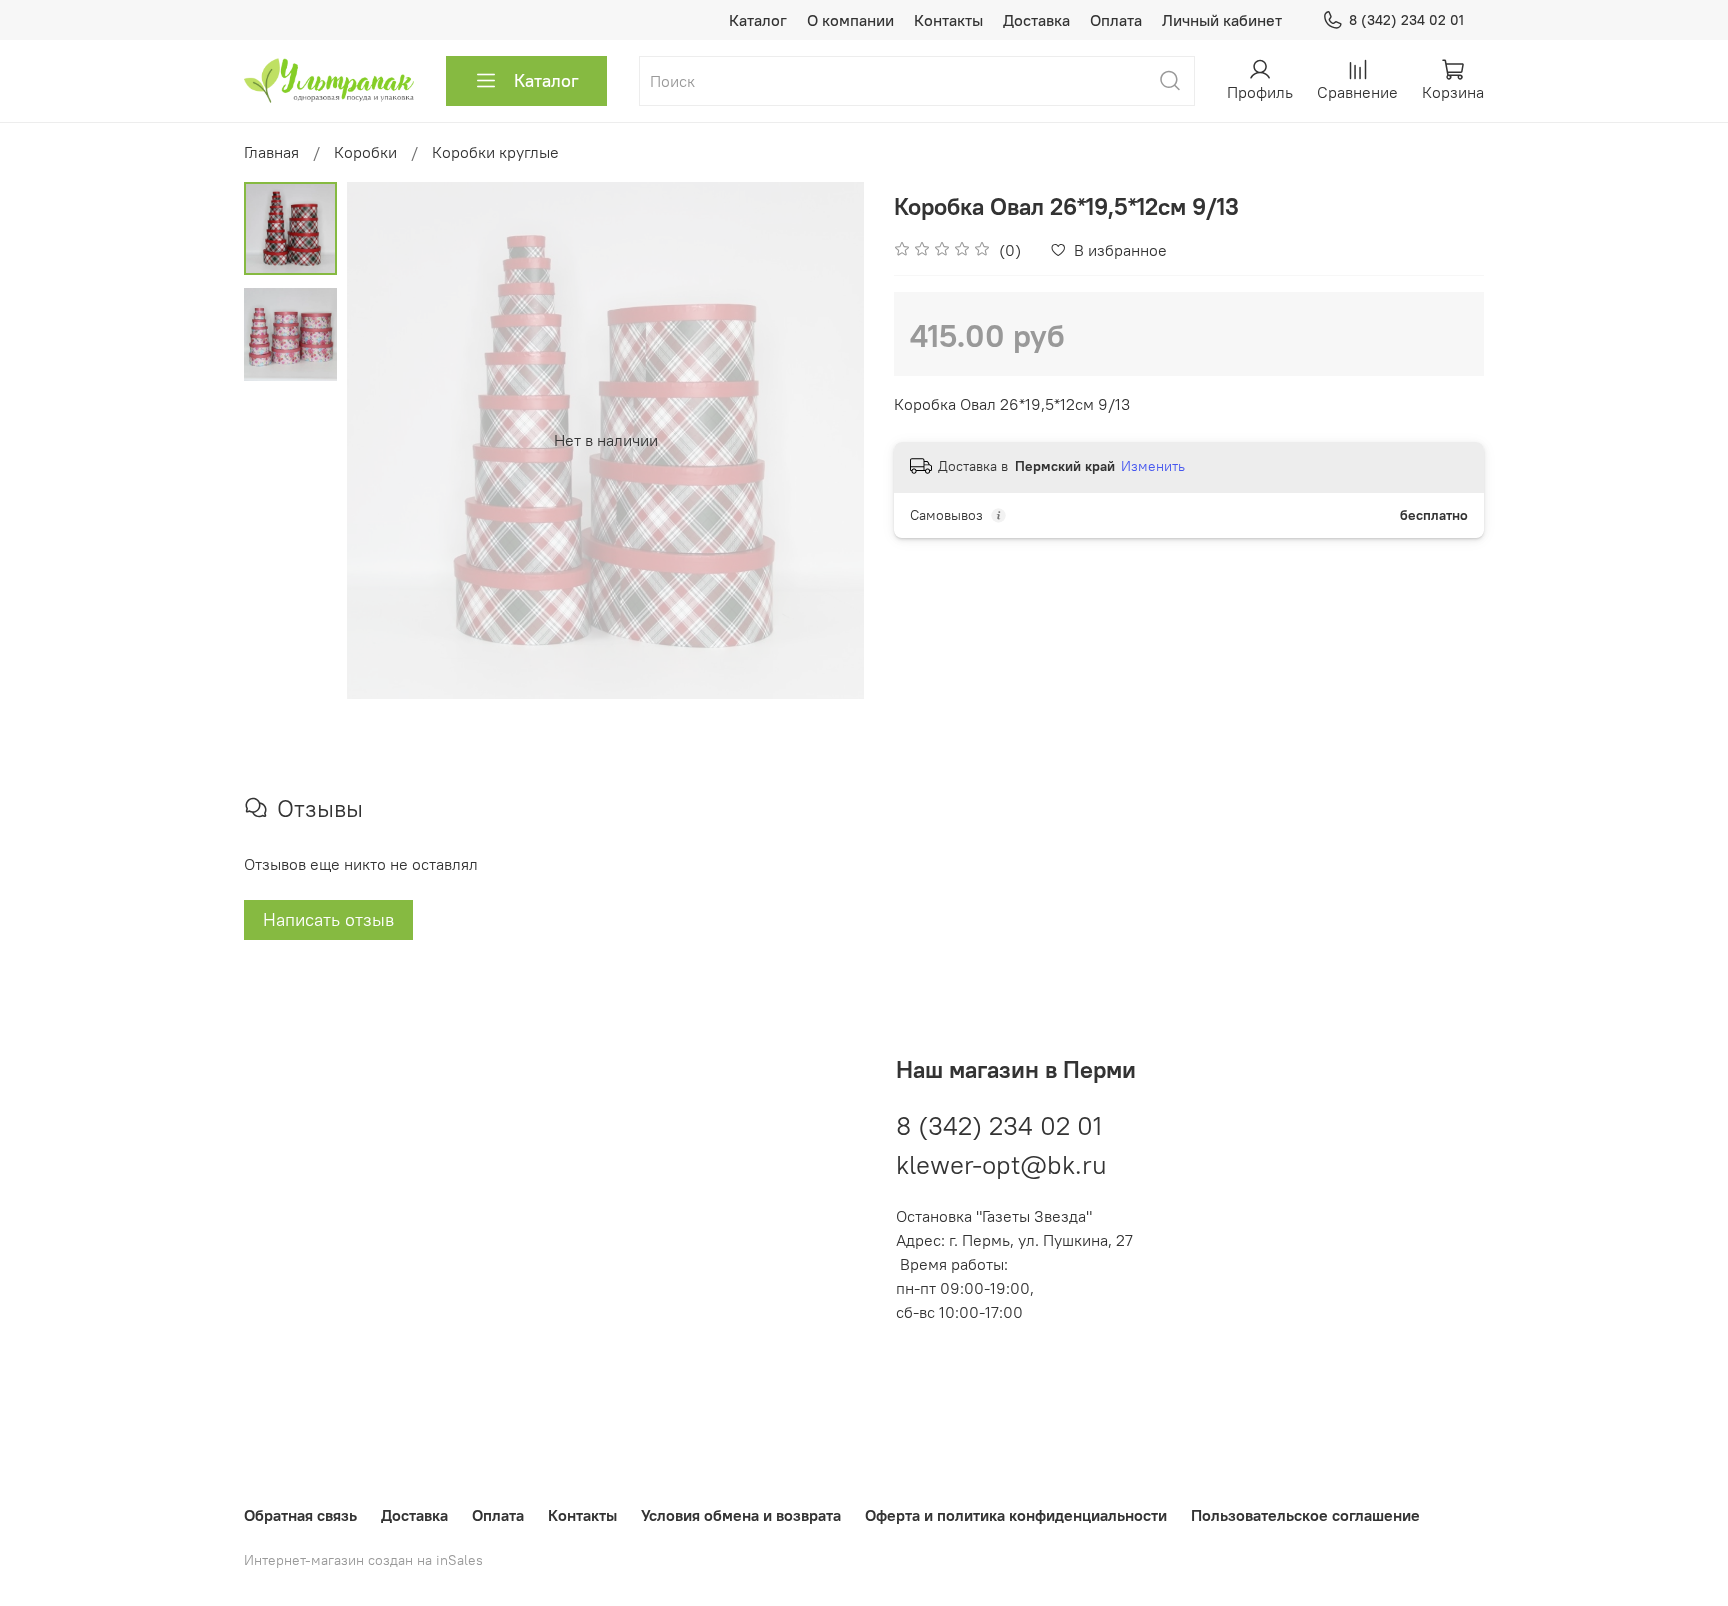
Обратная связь (300, 1515)
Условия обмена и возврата (741, 1515)
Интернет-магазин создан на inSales (363, 1560)
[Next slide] (824, 440)
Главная (271, 152)
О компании (850, 20)
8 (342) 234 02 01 (1406, 20)
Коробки (365, 152)
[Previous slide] (387, 440)
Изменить (1153, 466)
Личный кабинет (1222, 20)
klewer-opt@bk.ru (1001, 1164)
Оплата (1116, 20)
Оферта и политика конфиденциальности (1016, 1515)
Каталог (758, 20)
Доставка (1036, 20)
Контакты (948, 20)
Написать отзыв (328, 919)
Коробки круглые (495, 152)
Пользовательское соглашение (1305, 1515)
